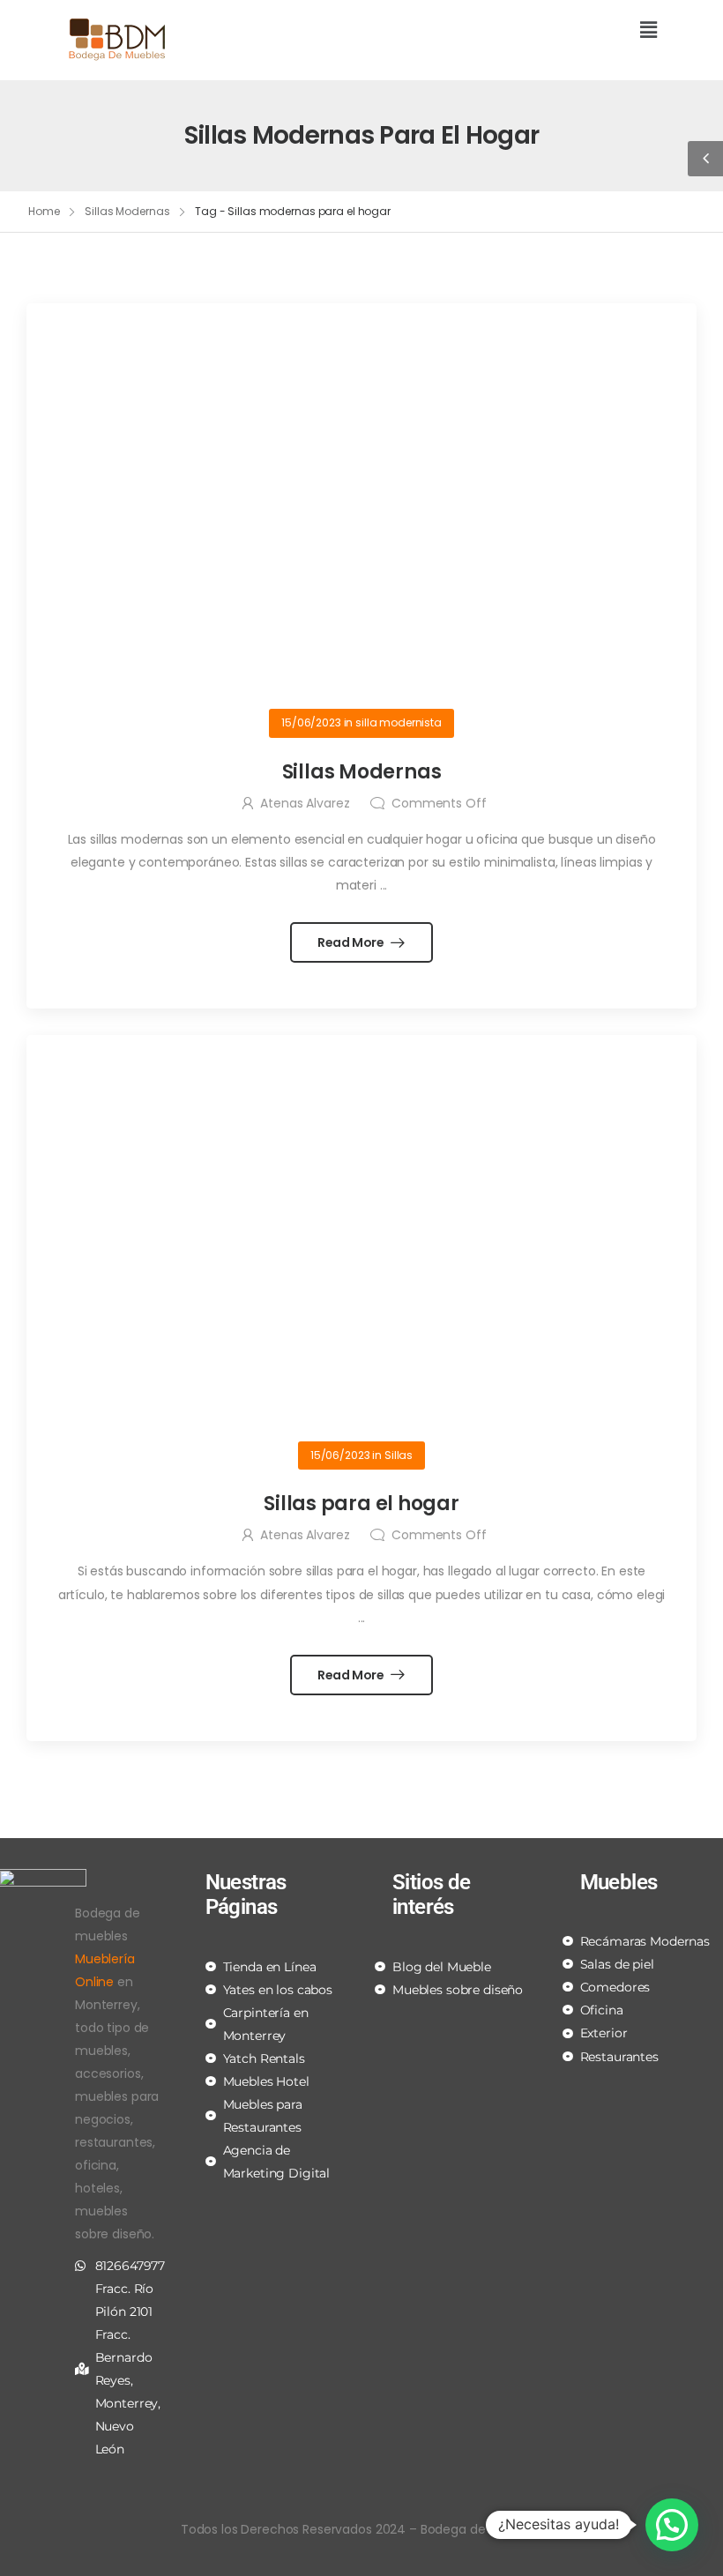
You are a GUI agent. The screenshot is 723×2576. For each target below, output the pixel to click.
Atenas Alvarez (305, 803)
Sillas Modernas (127, 211)
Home (44, 211)
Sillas (399, 1455)
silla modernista (399, 722)
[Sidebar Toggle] (705, 159)
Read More (352, 942)
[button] (516, 31)
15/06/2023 (311, 722)
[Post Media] (361, 513)
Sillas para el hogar (361, 1504)
